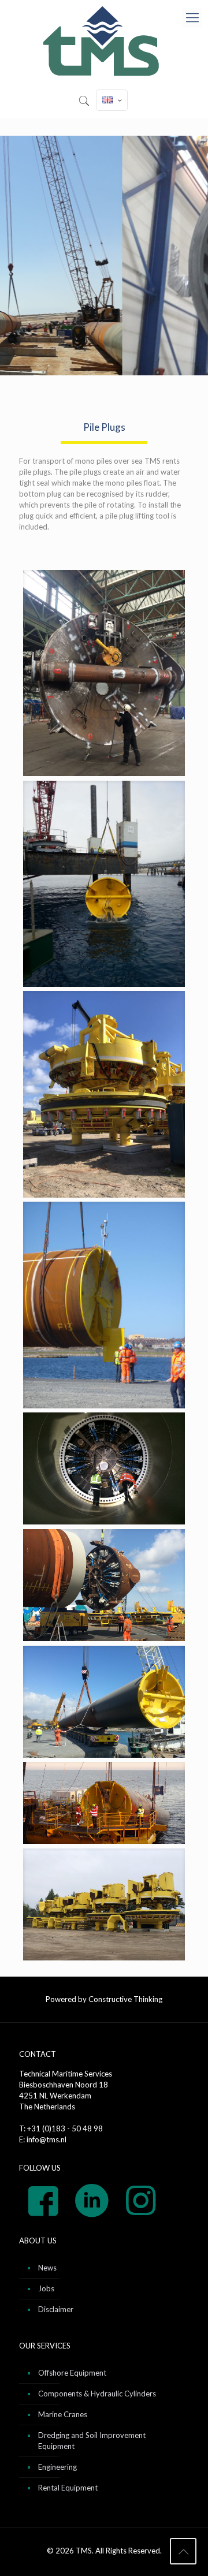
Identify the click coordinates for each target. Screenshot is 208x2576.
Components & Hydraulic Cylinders (97, 2394)
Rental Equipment (68, 2488)
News (47, 2268)
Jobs (46, 2288)
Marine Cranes (63, 2414)
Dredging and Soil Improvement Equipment (92, 2441)
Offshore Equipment (72, 2373)
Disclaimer (56, 2309)
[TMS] (104, 42)
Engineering (57, 2467)
